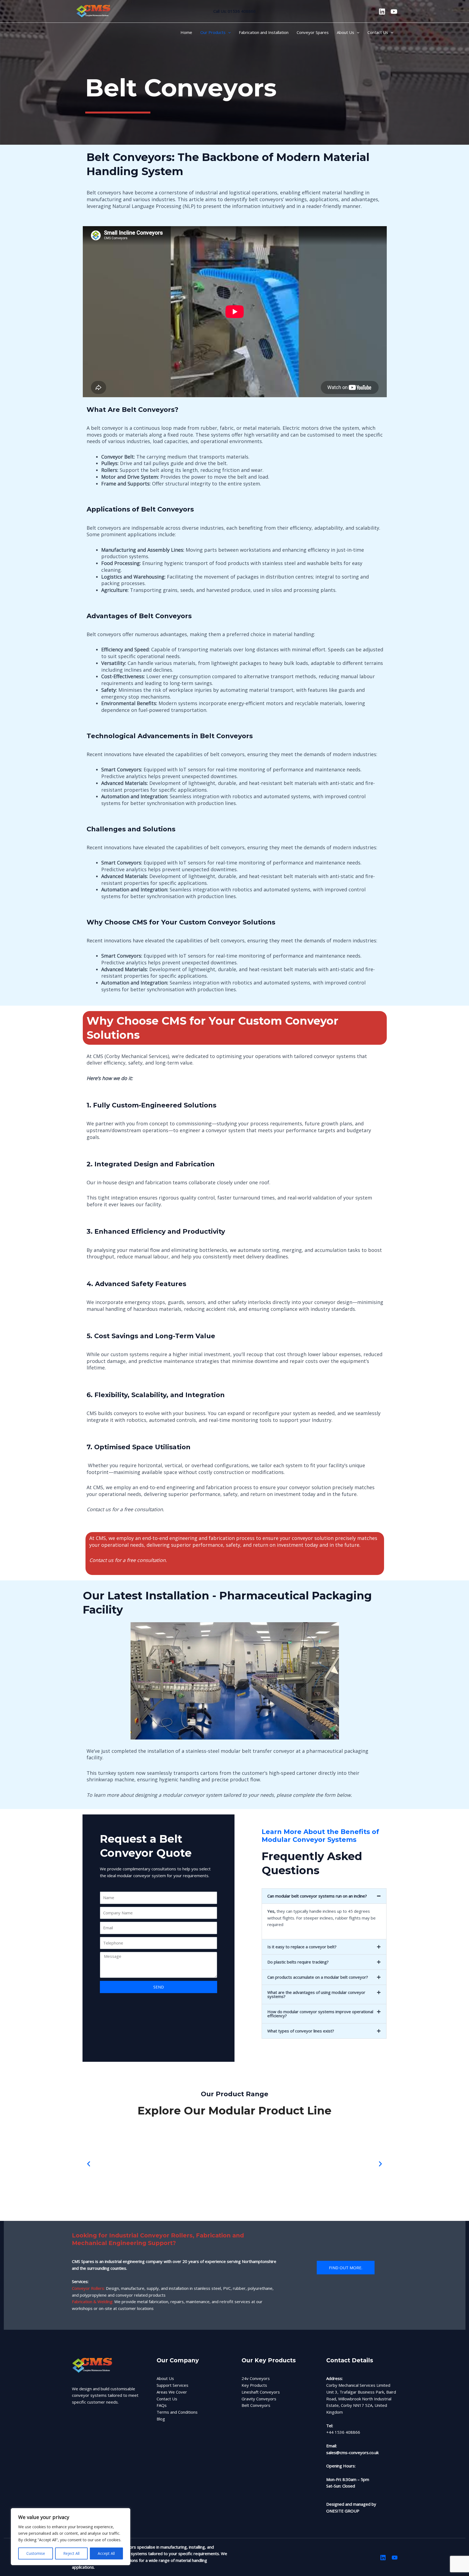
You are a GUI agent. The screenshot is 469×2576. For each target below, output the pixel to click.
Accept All (106, 2553)
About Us (165, 2378)
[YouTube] (394, 12)
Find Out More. (346, 2268)
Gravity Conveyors (259, 2399)
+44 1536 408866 (344, 2432)
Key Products (254, 2385)
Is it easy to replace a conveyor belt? (302, 1947)
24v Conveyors (256, 2378)
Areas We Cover (172, 2392)
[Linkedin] (382, 12)
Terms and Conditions (177, 2412)
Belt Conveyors (256, 2405)
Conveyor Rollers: (88, 2288)
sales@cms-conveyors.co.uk (352, 2452)
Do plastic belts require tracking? (298, 1962)
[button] (228, 32)
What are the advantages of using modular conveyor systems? (316, 1994)
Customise (36, 2553)
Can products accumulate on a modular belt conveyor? (318, 1977)
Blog (161, 2419)
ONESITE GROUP (343, 2511)
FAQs (162, 2405)
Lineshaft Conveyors (261, 2392)
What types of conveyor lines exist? (301, 2031)
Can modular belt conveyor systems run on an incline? (317, 1896)
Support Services (172, 2385)
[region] (71, 2537)
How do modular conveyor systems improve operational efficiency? (320, 2014)
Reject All (71, 2553)
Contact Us (167, 2399)
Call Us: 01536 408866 (234, 11)
